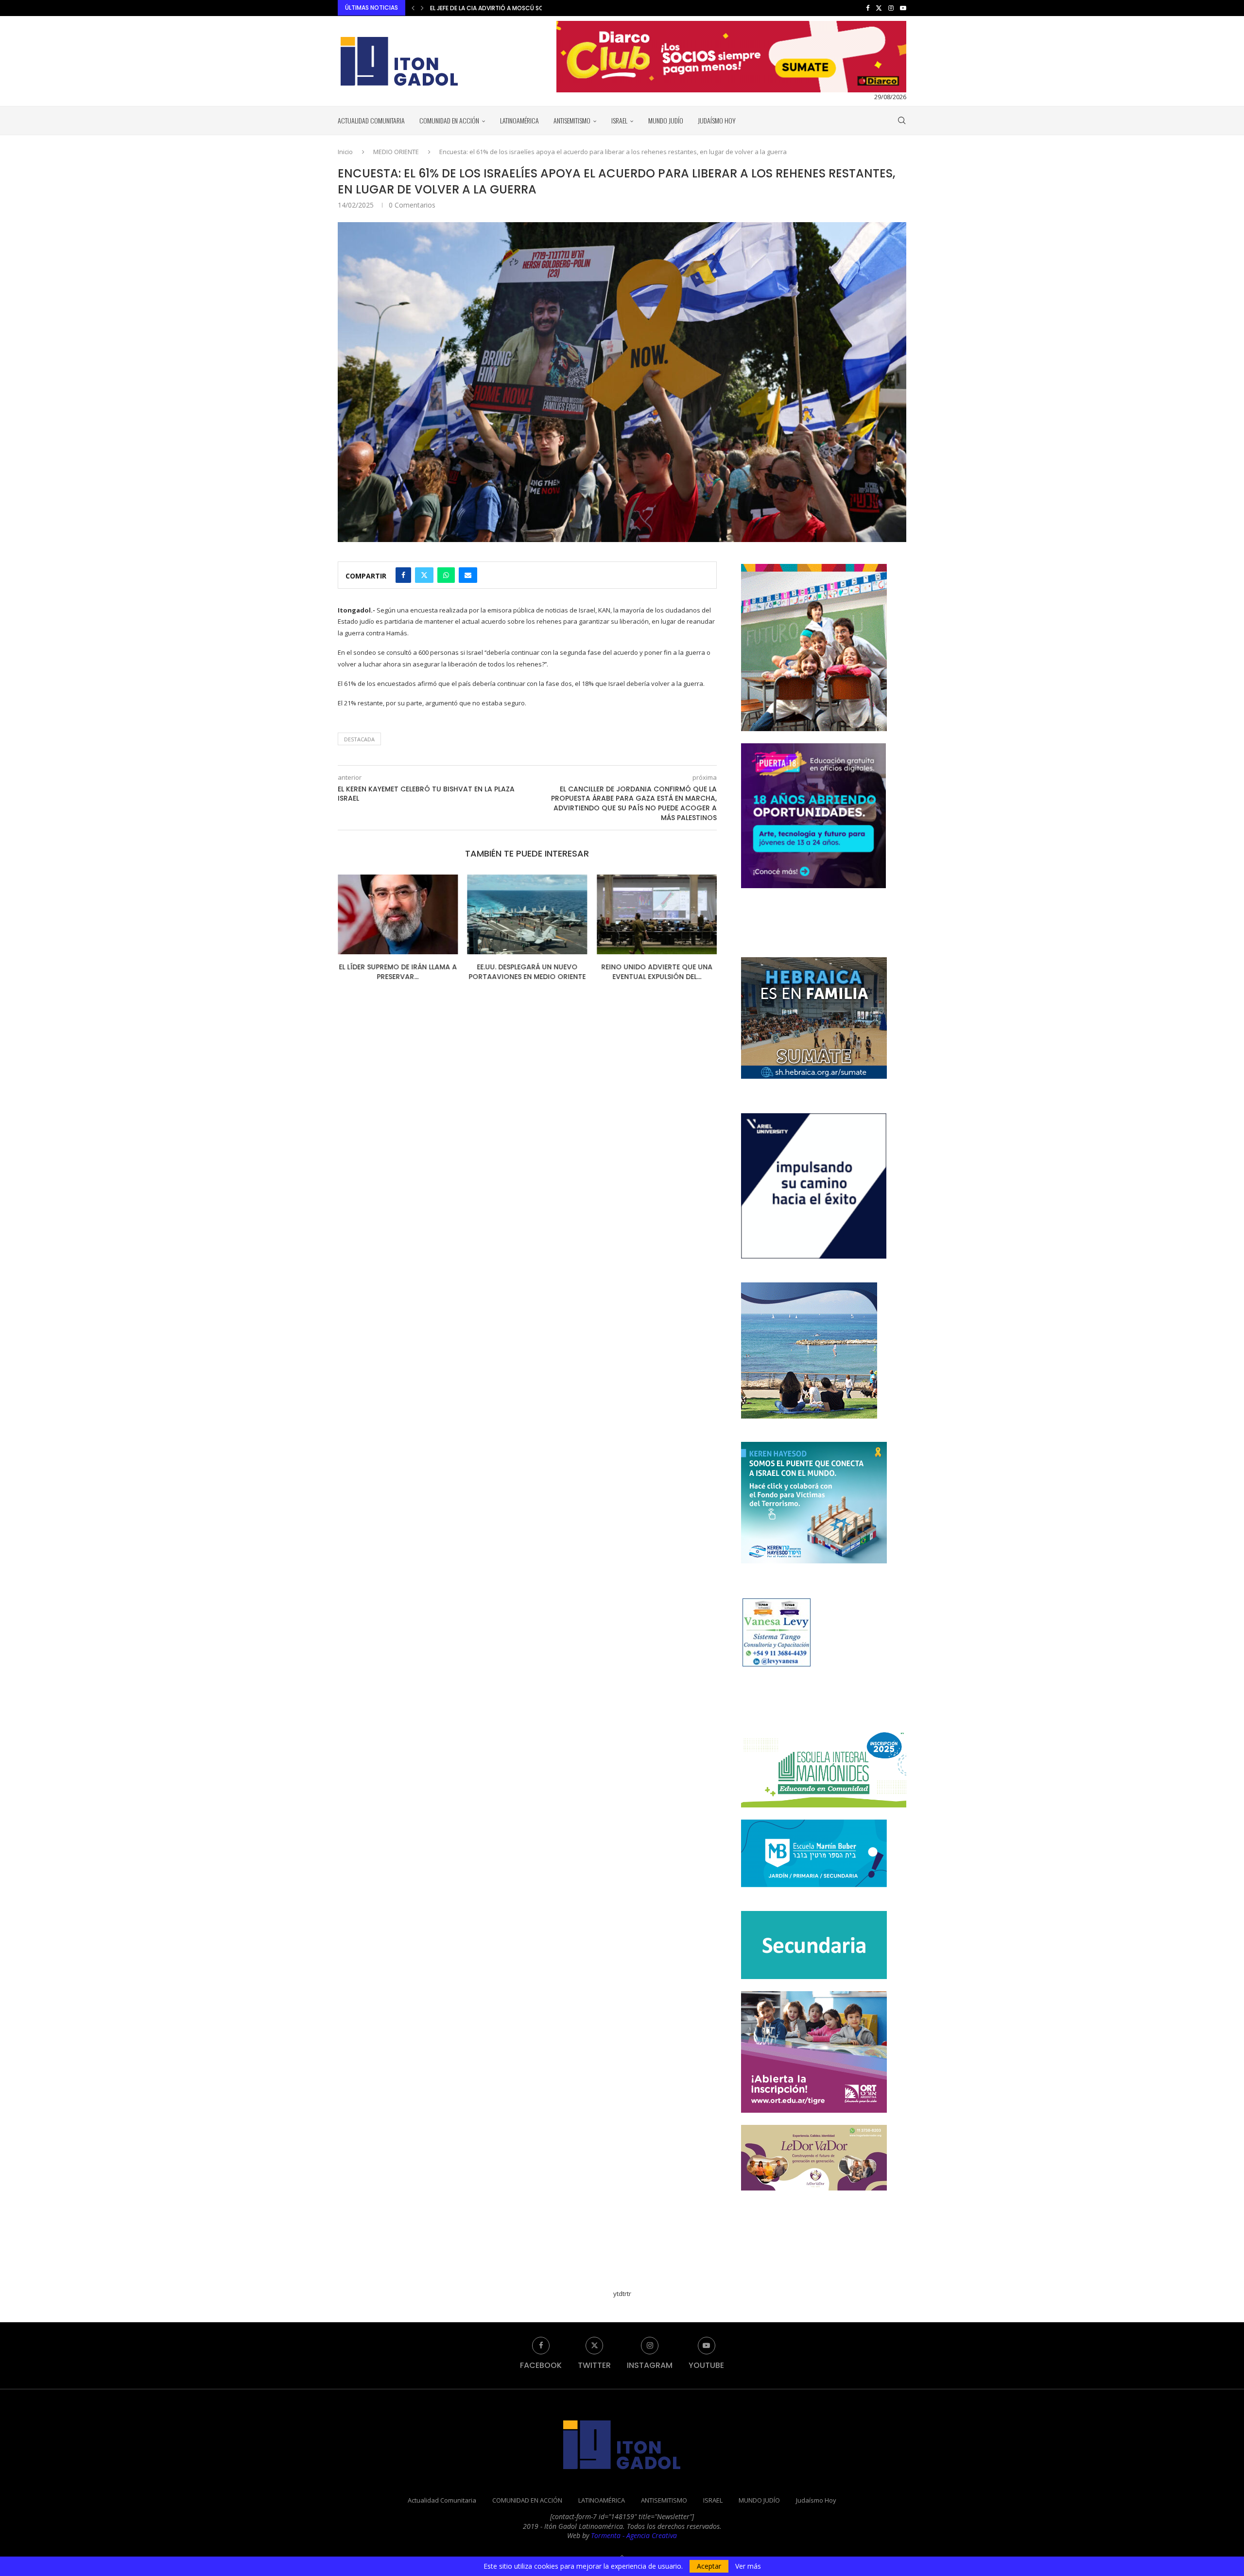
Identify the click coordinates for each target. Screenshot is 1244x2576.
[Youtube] (903, 8)
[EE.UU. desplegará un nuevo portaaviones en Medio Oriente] (398, 914)
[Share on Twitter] (424, 575)
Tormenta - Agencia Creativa (634, 2535)
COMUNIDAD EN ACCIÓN (449, 120)
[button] (413, 8)
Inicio (345, 152)
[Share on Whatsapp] (446, 575)
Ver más (748, 2566)
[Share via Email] (468, 575)
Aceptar (709, 2566)
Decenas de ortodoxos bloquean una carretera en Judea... (657, 976)
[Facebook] (868, 8)
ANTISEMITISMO (572, 120)
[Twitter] (879, 8)
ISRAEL (619, 120)
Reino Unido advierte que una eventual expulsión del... (527, 972)
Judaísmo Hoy (717, 120)
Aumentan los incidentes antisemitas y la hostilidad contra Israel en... (541, 8)
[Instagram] (891, 8)
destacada (359, 739)
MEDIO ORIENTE (396, 152)
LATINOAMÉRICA (519, 120)
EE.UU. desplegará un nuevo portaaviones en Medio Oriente (398, 972)
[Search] (901, 121)
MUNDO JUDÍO (666, 120)
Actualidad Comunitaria (371, 120)
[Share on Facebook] (403, 575)
